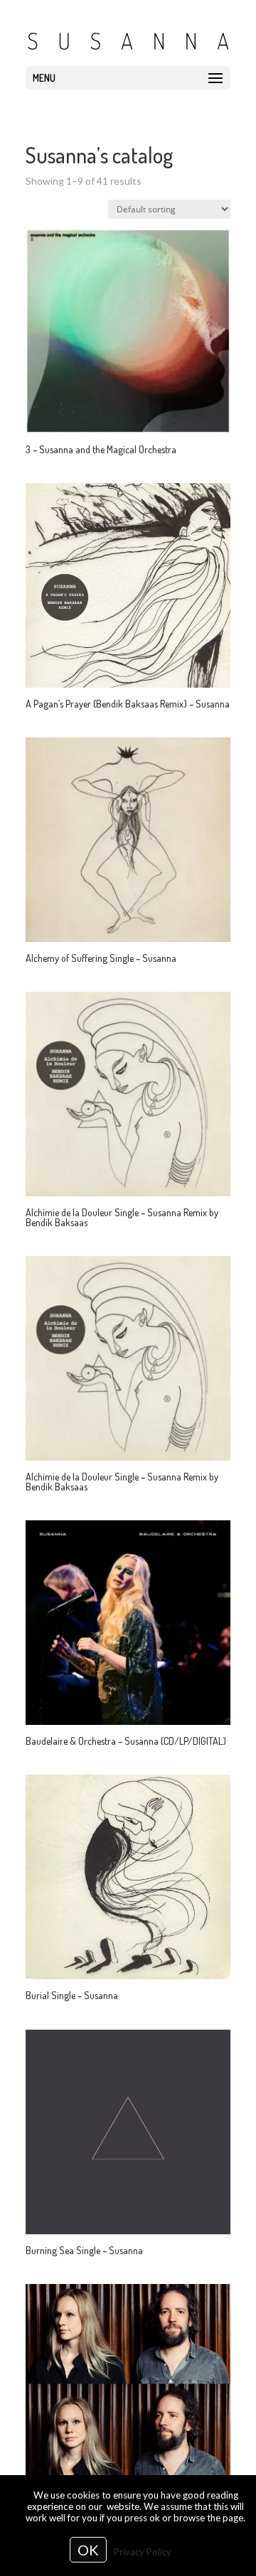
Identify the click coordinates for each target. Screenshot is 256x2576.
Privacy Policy (143, 2552)
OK (88, 2550)
